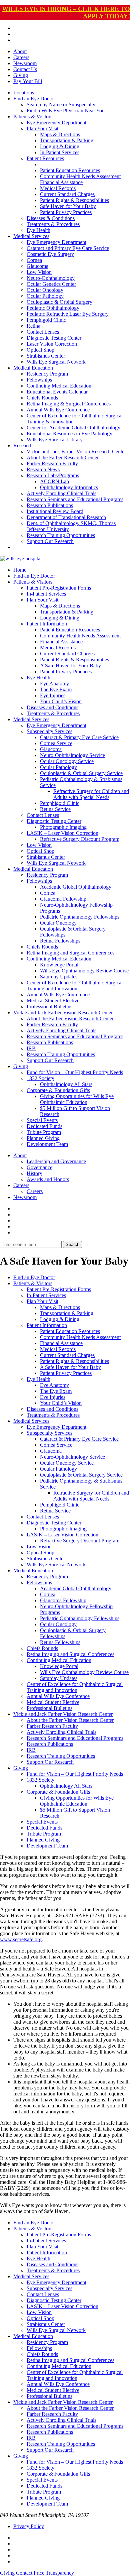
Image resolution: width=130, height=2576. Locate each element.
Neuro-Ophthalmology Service (72, 755)
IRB (31, 1048)
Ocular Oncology (45, 290)
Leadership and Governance (56, 1161)
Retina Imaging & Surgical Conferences (69, 404)
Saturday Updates (59, 977)
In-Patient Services (60, 152)
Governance (39, 1167)
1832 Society (40, 1078)
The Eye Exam (56, 689)
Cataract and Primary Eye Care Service (68, 248)
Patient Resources (45, 158)
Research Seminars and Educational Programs (75, 499)
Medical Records (58, 188)
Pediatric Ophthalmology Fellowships (80, 917)
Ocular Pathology (45, 296)
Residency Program (47, 374)
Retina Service (55, 809)
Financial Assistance (61, 182)
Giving (21, 75)
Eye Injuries (53, 695)
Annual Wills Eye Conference (58, 410)
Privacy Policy (29, 2526)
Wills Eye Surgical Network (56, 362)
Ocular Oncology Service (67, 761)
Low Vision (39, 272)
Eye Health (38, 230)
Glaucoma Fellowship (63, 899)
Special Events (42, 1120)
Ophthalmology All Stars (66, 1084)
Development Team (47, 1144)
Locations (24, 93)
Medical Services (31, 236)
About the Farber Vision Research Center (70, 1018)
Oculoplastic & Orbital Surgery (59, 302)
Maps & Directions (60, 134)
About (20, 51)
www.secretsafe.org (21, 1939)
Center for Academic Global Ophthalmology (73, 428)
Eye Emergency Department (56, 122)
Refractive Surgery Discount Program (80, 839)
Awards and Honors (48, 1179)
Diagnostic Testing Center (54, 338)
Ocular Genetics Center (51, 284)
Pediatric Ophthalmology (53, 308)
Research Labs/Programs (53, 475)
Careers (21, 57)
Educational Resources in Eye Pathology (69, 434)
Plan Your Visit (42, 128)
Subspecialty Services (49, 731)
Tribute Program (44, 1132)
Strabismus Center (46, 356)
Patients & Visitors (33, 116)
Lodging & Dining (60, 146)
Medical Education (33, 368)
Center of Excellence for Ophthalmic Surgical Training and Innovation (75, 986)
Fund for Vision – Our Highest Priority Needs (75, 1072)
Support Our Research (50, 541)
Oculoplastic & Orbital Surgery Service (81, 773)
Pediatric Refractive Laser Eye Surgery (68, 314)
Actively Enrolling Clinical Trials (61, 493)
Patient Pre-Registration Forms (59, 588)
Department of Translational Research (66, 517)
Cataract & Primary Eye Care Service (79, 737)
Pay (28, 81)
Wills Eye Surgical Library (55, 440)
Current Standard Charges (67, 194)
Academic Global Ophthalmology (76, 887)
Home (20, 570)
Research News (43, 469)
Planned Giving (43, 1138)
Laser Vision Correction (52, 344)
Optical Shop (40, 350)
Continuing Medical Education (59, 386)
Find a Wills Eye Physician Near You (66, 111)
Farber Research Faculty (52, 463)
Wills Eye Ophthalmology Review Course (84, 971)
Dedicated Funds (44, 1126)
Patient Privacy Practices (66, 212)
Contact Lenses (43, 332)
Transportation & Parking (67, 140)
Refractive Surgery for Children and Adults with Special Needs (91, 794)
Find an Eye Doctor (34, 99)
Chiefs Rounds (42, 398)
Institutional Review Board (55, 511)
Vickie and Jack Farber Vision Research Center (76, 451)
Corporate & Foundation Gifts (58, 1090)
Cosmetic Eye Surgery (50, 254)
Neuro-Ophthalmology (51, 278)
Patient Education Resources (70, 170)
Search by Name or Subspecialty (61, 105)
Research (23, 446)
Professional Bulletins (49, 1007)
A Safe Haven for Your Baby (70, 666)
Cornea (34, 260)
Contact (24, 2573)
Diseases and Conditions (52, 707)
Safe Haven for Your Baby (68, 206)
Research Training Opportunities (61, 535)
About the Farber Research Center (63, 457)
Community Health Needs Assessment (80, 176)
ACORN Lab (54, 481)
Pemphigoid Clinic (46, 320)
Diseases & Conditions (51, 218)
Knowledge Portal (59, 965)
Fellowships (39, 380)
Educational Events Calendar (57, 392)
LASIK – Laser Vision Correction (62, 833)
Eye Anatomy (54, 683)
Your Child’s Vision (61, 701)
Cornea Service (56, 743)
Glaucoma (37, 266)
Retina (33, 326)
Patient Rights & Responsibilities (74, 200)
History (34, 1173)
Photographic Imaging (63, 827)
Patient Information (47, 624)
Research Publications (50, 505)
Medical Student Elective (53, 1001)
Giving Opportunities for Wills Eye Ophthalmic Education (77, 1099)
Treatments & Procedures (53, 224)
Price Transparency (54, 2573)
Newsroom (25, 63)
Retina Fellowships (60, 941)
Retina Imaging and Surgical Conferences (70, 953)
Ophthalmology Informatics (69, 487)
